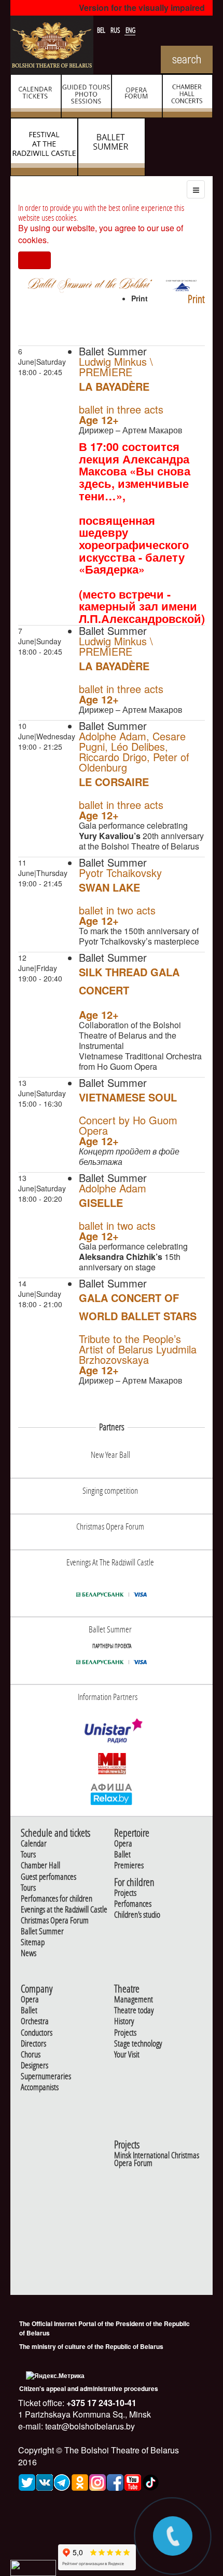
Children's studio (137, 1915)
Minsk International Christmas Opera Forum (157, 2159)
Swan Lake (109, 887)
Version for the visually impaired (142, 8)
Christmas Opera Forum (55, 1921)
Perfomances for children (57, 1899)
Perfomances (133, 1904)
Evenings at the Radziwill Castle (64, 1910)
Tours (28, 1855)
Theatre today (134, 2010)
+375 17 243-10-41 (100, 2403)
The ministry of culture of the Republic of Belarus (91, 2346)
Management (134, 2000)
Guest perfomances (48, 1877)
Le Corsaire (114, 782)
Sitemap (33, 1942)
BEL (102, 30)
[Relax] (112, 1794)
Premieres (129, 1865)
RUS (116, 30)
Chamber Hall (40, 1865)
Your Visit (127, 2055)
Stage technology (138, 2044)
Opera (123, 1844)
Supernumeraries (46, 2076)
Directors (33, 2044)
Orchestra (35, 2021)
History (124, 2021)
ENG (130, 30)
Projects (125, 1893)
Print (196, 299)
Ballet (122, 1855)
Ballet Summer (42, 1931)
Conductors (37, 2033)
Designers (34, 2066)
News (29, 1953)
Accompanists (40, 2087)
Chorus (31, 2055)
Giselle (101, 1203)
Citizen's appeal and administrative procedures (89, 2388)
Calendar (34, 1844)
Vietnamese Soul (128, 1097)
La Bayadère (114, 386)
